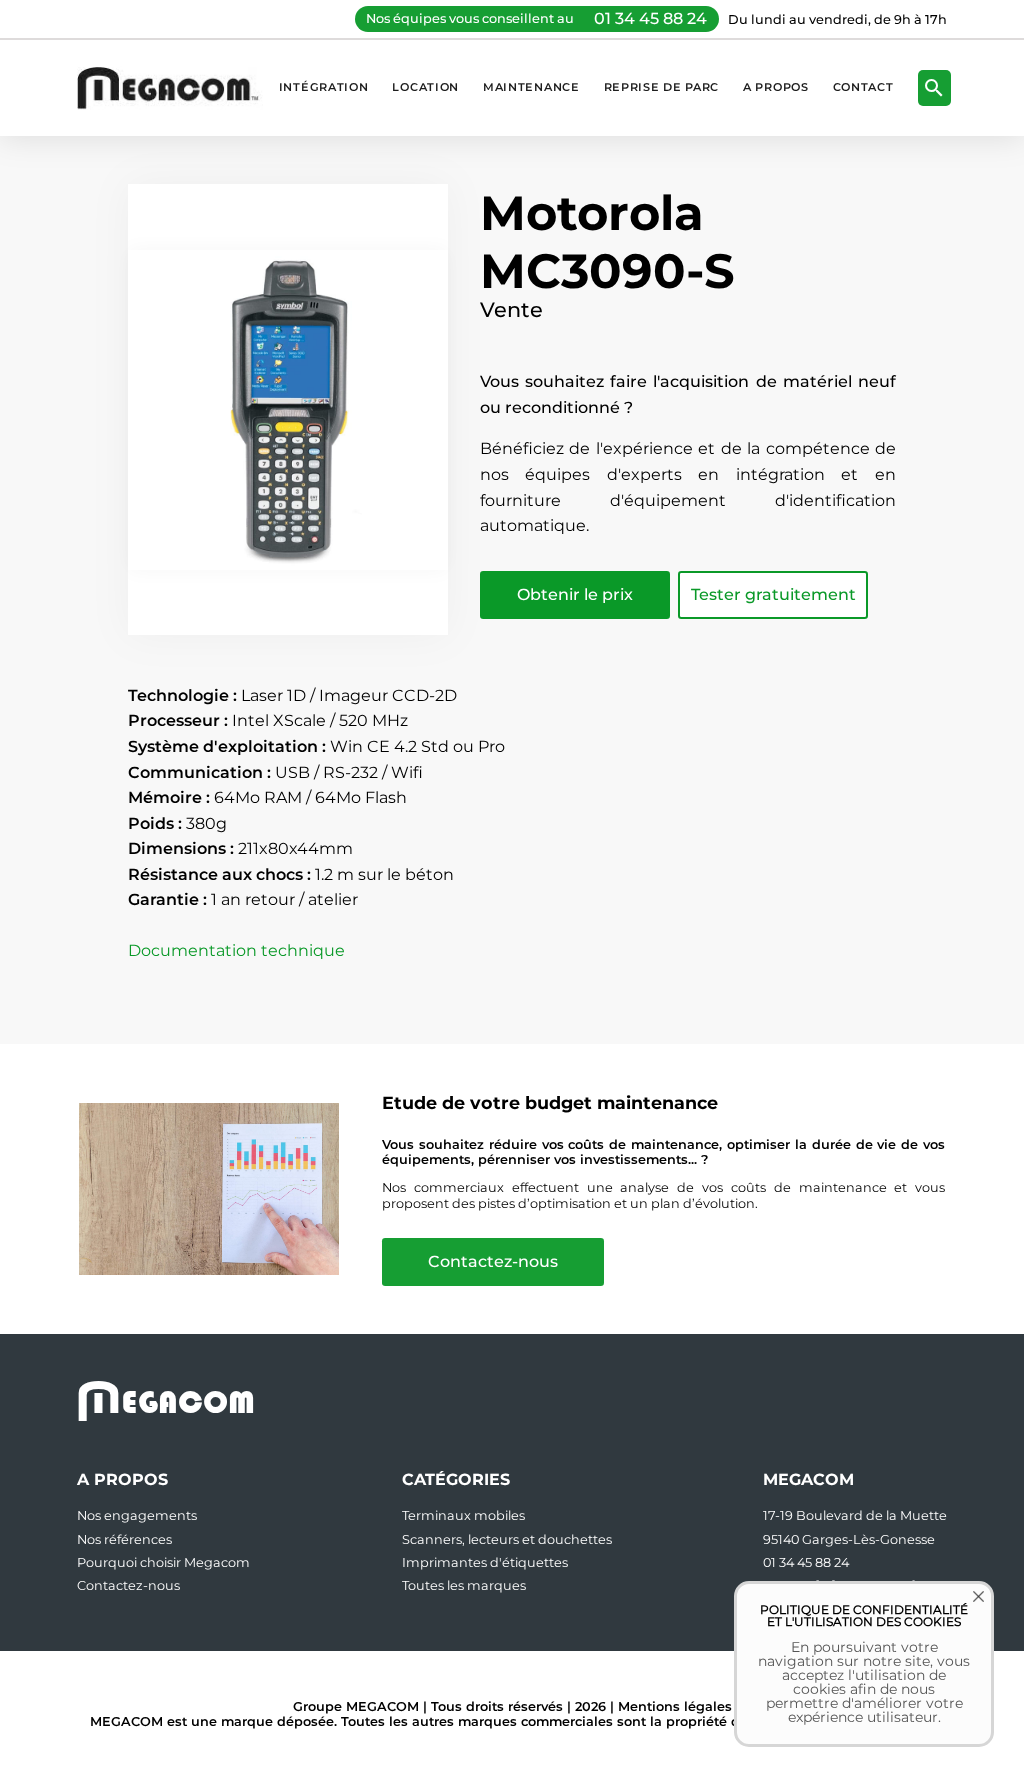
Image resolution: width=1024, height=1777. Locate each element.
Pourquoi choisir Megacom (163, 1562)
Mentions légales (675, 1706)
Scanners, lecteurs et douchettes (507, 1539)
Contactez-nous (493, 1261)
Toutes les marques (464, 1585)
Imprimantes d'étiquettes (485, 1562)
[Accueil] (178, 87)
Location (425, 87)
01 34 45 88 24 (650, 18)
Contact (863, 87)
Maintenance (531, 87)
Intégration (324, 87)
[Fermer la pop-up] (964, 1611)
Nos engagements (137, 1515)
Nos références (124, 1539)
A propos (776, 87)
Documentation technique (236, 950)
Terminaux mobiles (463, 1515)
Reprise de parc (661, 87)
